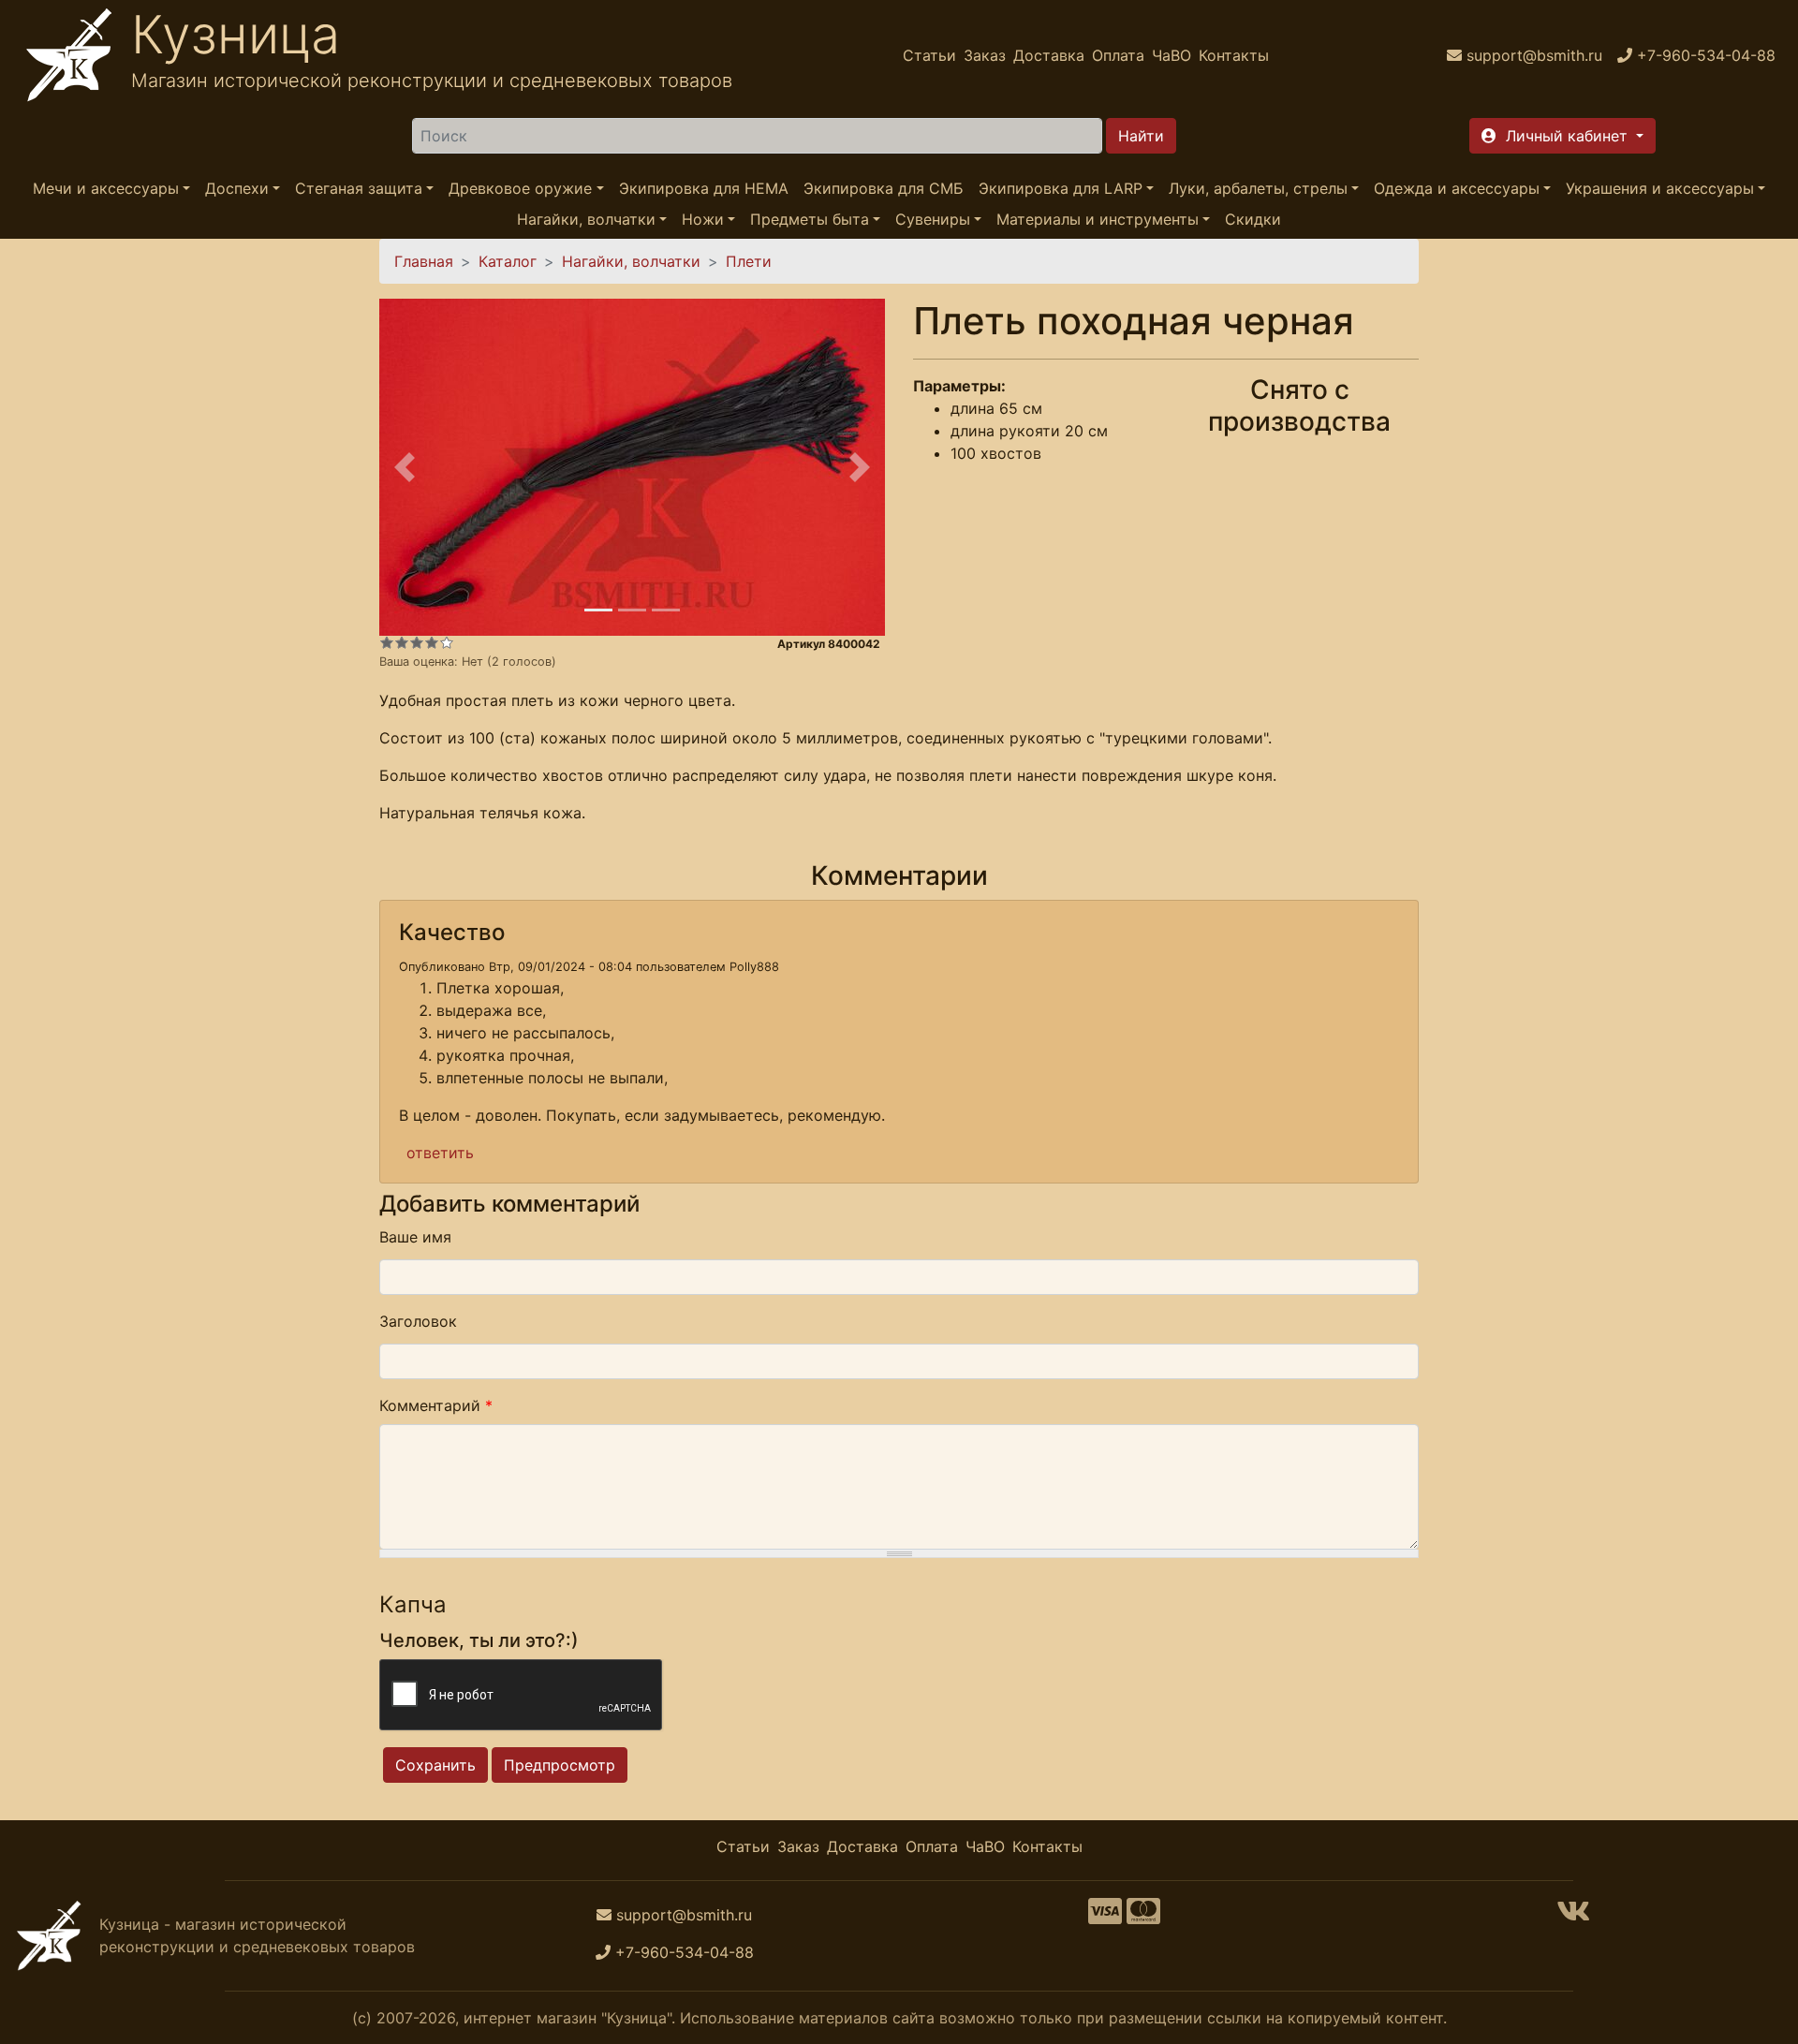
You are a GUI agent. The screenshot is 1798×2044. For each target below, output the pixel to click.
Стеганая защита (359, 188)
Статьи (929, 55)
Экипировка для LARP (1061, 188)
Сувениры (933, 219)
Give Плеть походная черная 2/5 (402, 642)
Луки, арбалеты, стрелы (1258, 188)
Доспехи (237, 188)
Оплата (1118, 55)
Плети (749, 261)
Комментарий (436, 1405)
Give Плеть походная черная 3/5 (417, 642)
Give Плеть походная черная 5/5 (447, 642)
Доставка (1049, 55)
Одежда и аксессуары (1457, 188)
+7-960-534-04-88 (685, 1952)
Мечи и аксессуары (106, 188)
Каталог (508, 261)
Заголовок (418, 1321)
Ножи (703, 219)
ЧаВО (1172, 55)
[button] (1562, 136)
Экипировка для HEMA (704, 188)
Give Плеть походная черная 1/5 (387, 642)
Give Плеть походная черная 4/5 (432, 642)
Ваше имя (415, 1237)
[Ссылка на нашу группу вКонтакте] (1573, 1917)
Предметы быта (810, 219)
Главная (424, 261)
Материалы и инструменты (1098, 219)
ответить (440, 1153)
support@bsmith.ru (684, 1915)
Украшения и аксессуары (1660, 188)
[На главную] (69, 55)
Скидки (1253, 219)
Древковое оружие (520, 188)
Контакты (1234, 55)
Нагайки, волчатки (586, 219)
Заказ (985, 55)
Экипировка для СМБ (884, 188)
